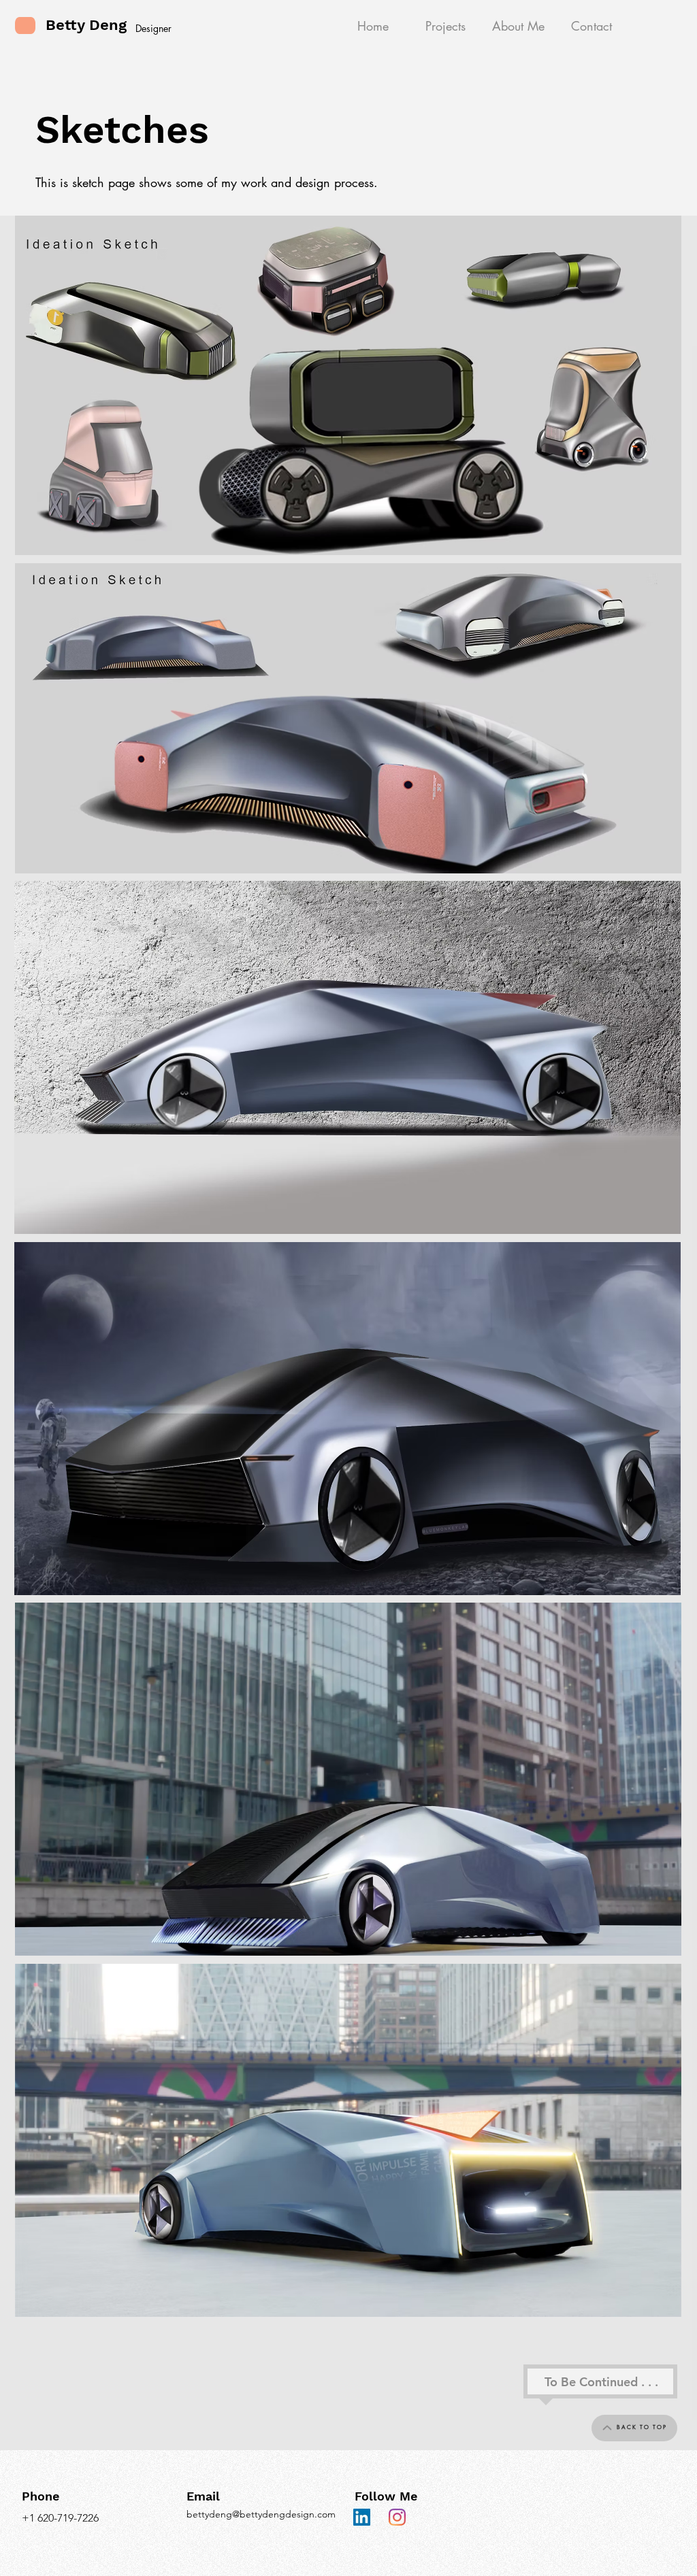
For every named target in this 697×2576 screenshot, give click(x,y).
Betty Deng (86, 25)
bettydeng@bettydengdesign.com (261, 2514)
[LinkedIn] (362, 2517)
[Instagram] (397, 2517)
